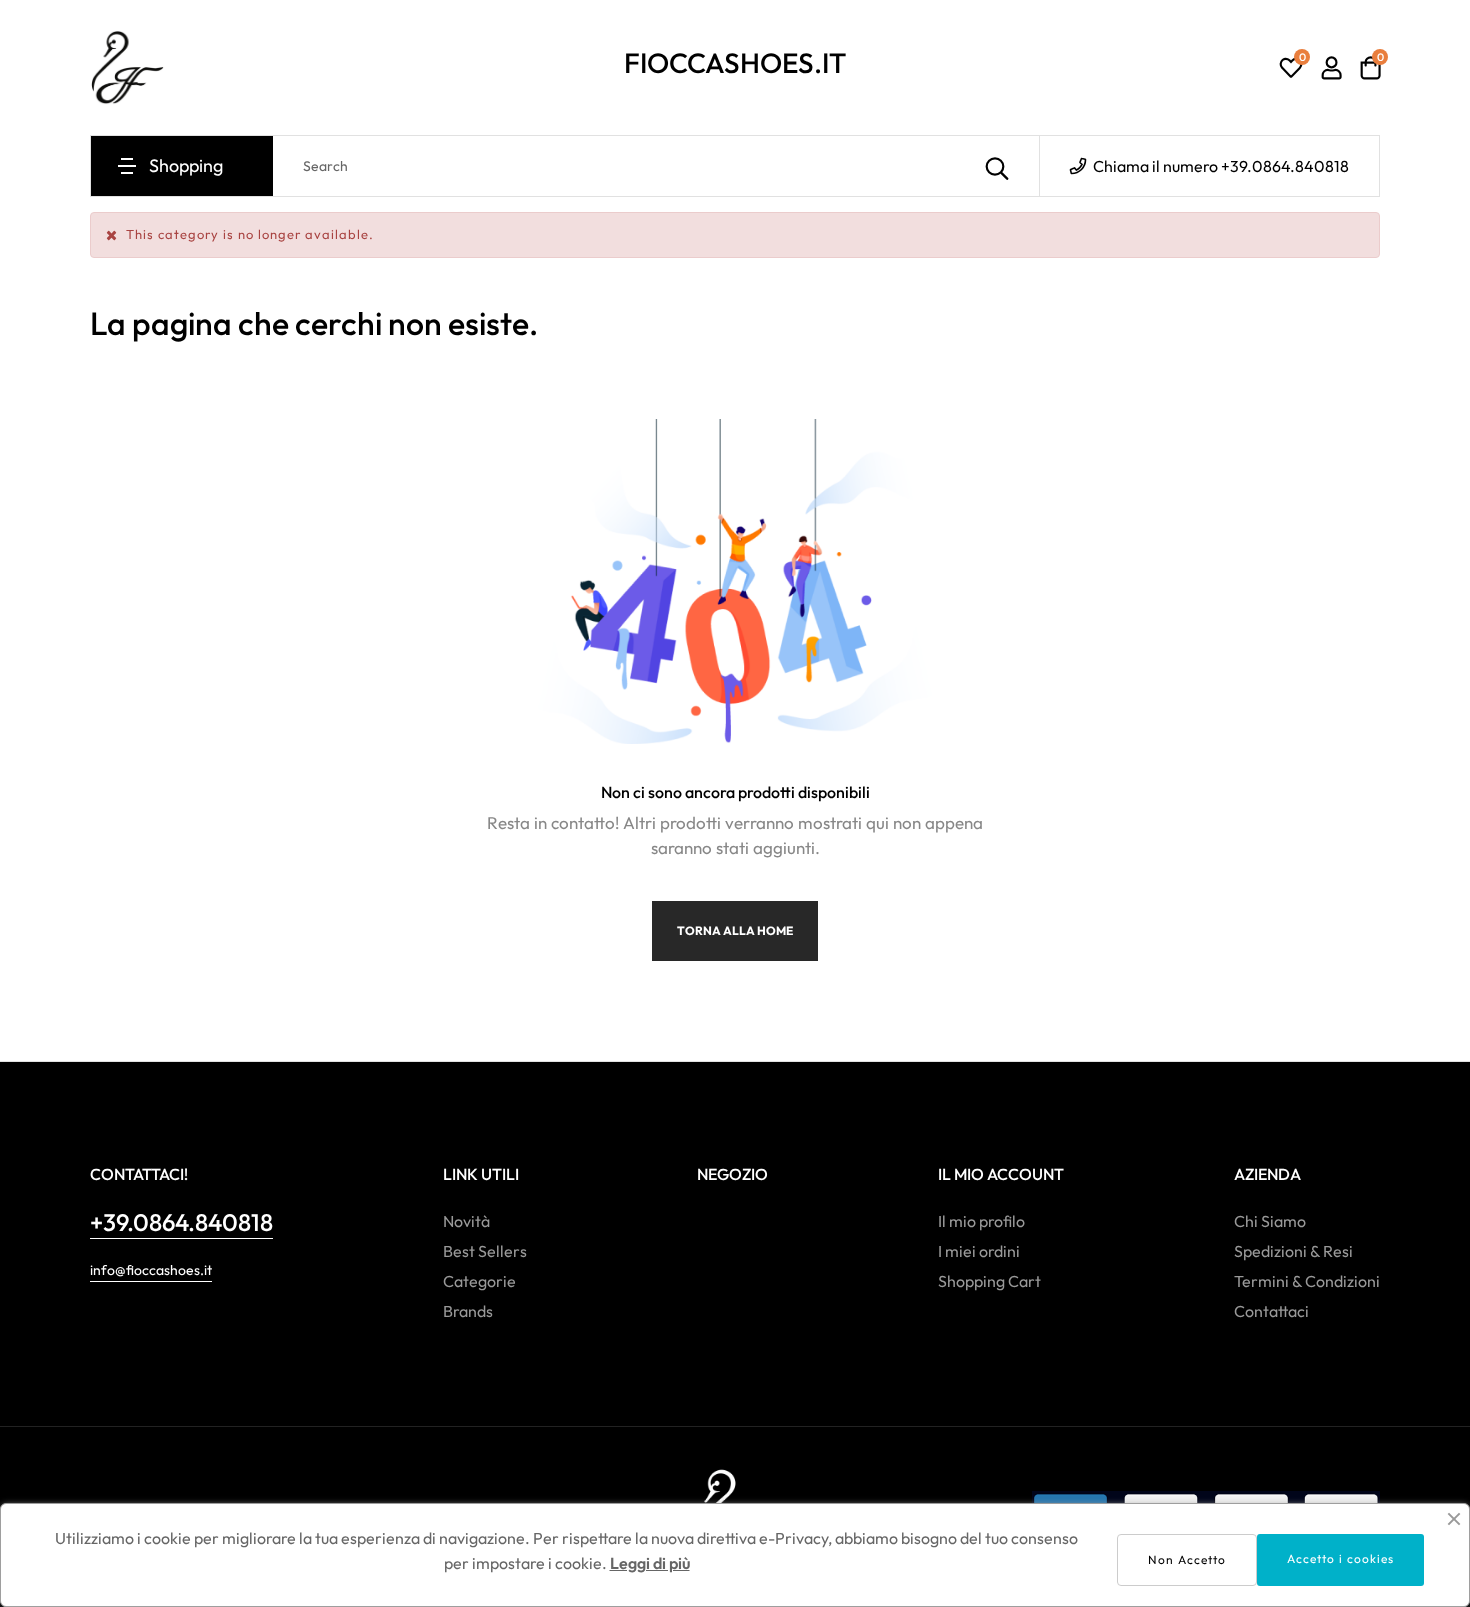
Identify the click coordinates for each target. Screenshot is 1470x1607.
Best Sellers (485, 1251)
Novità (466, 1221)
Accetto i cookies (1340, 1558)
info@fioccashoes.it (151, 1270)
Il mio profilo (981, 1221)
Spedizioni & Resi (1293, 1251)
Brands (468, 1311)
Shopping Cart (989, 1281)
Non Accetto (1187, 1559)
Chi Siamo (1270, 1221)
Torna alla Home (735, 930)
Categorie (479, 1281)
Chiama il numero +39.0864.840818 (1219, 166)
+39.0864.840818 (181, 1222)
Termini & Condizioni (1307, 1281)
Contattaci (1271, 1311)
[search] (997, 166)
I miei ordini (979, 1251)
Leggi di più (650, 1563)
